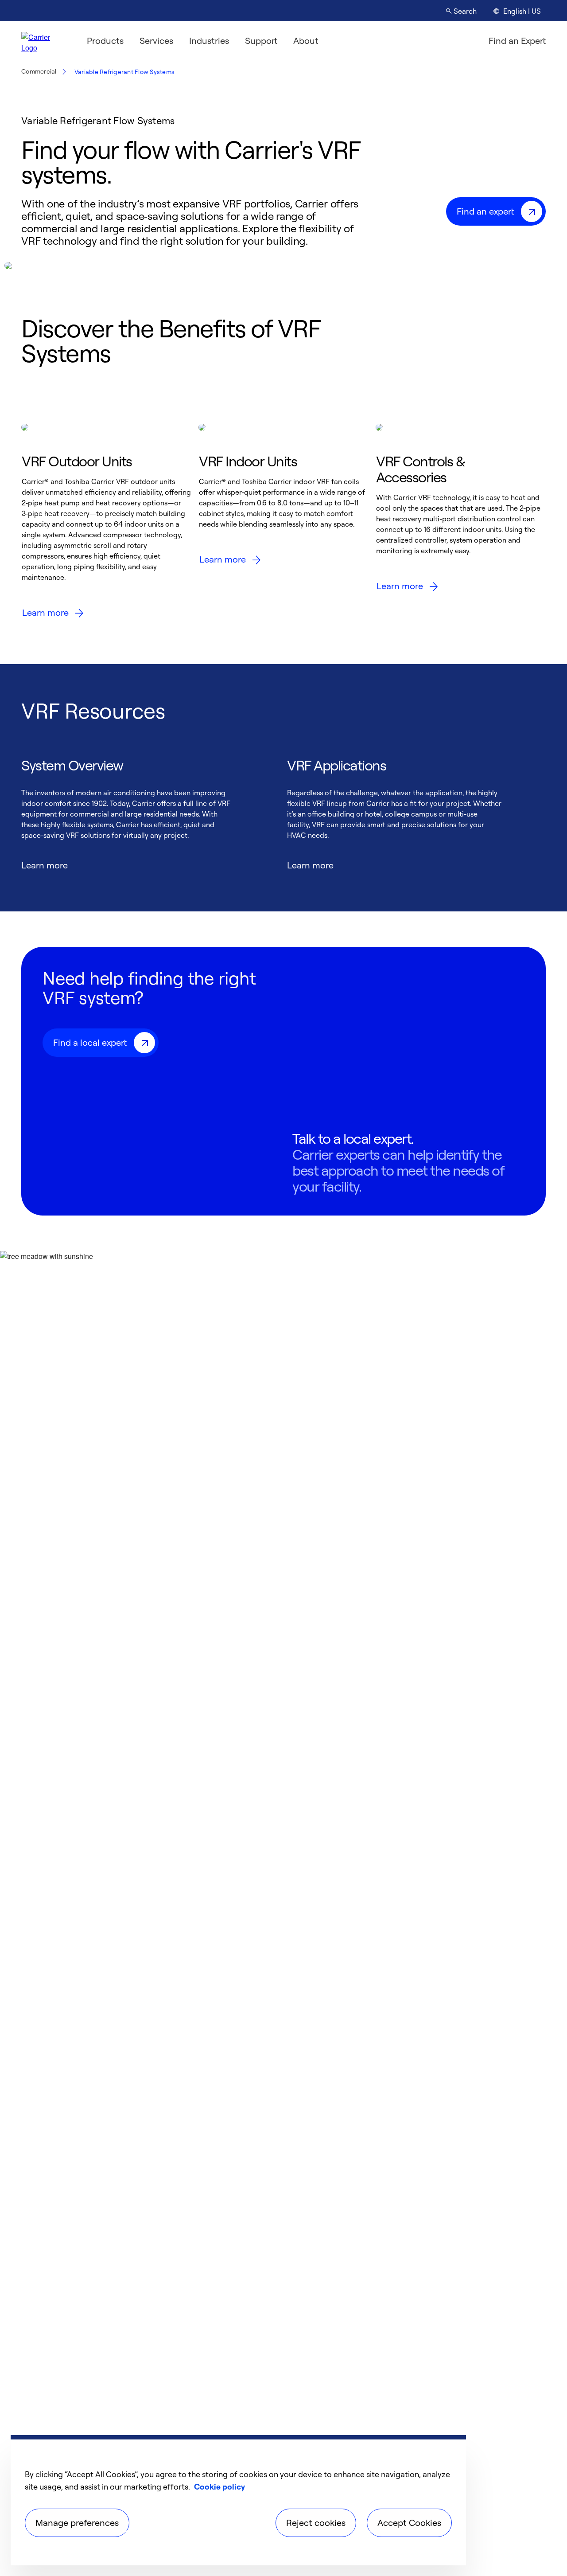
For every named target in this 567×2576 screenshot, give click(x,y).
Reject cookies (316, 2523)
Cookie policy (219, 2486)
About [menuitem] (306, 41)
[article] (106, 525)
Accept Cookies (409, 2523)
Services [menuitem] (156, 41)
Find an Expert (517, 41)
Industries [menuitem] (209, 41)
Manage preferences (77, 2523)
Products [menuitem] (105, 41)
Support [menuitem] (261, 41)
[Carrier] (43, 41)
